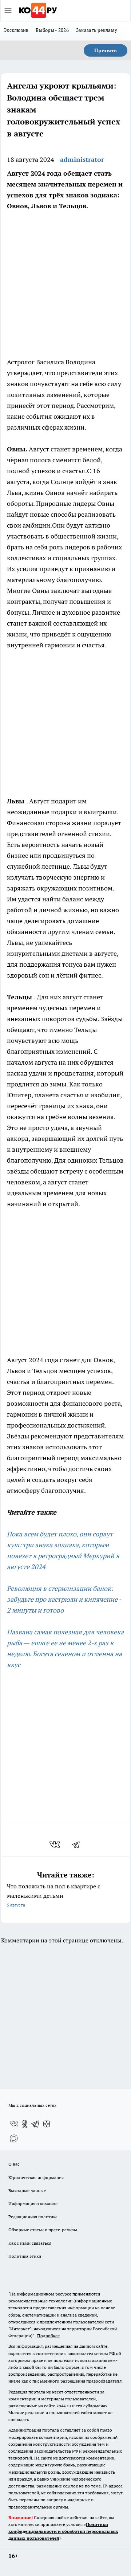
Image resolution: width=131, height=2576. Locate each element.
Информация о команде (33, 2204)
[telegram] (78, 1844)
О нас (14, 2164)
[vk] (55, 1844)
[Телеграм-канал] (36, 2124)
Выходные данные (27, 2190)
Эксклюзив (16, 30)
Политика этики (25, 2256)
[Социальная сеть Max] (14, 2138)
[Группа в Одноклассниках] (25, 2124)
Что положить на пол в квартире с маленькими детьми (53, 1895)
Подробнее (48, 2336)
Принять (106, 50)
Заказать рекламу (97, 30)
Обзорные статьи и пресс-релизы (43, 2230)
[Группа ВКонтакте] (14, 2124)
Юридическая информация (36, 2177)
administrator (82, 159)
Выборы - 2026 (52, 30)
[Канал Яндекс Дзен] (47, 2124)
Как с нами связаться (30, 2243)
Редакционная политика (33, 2217)
